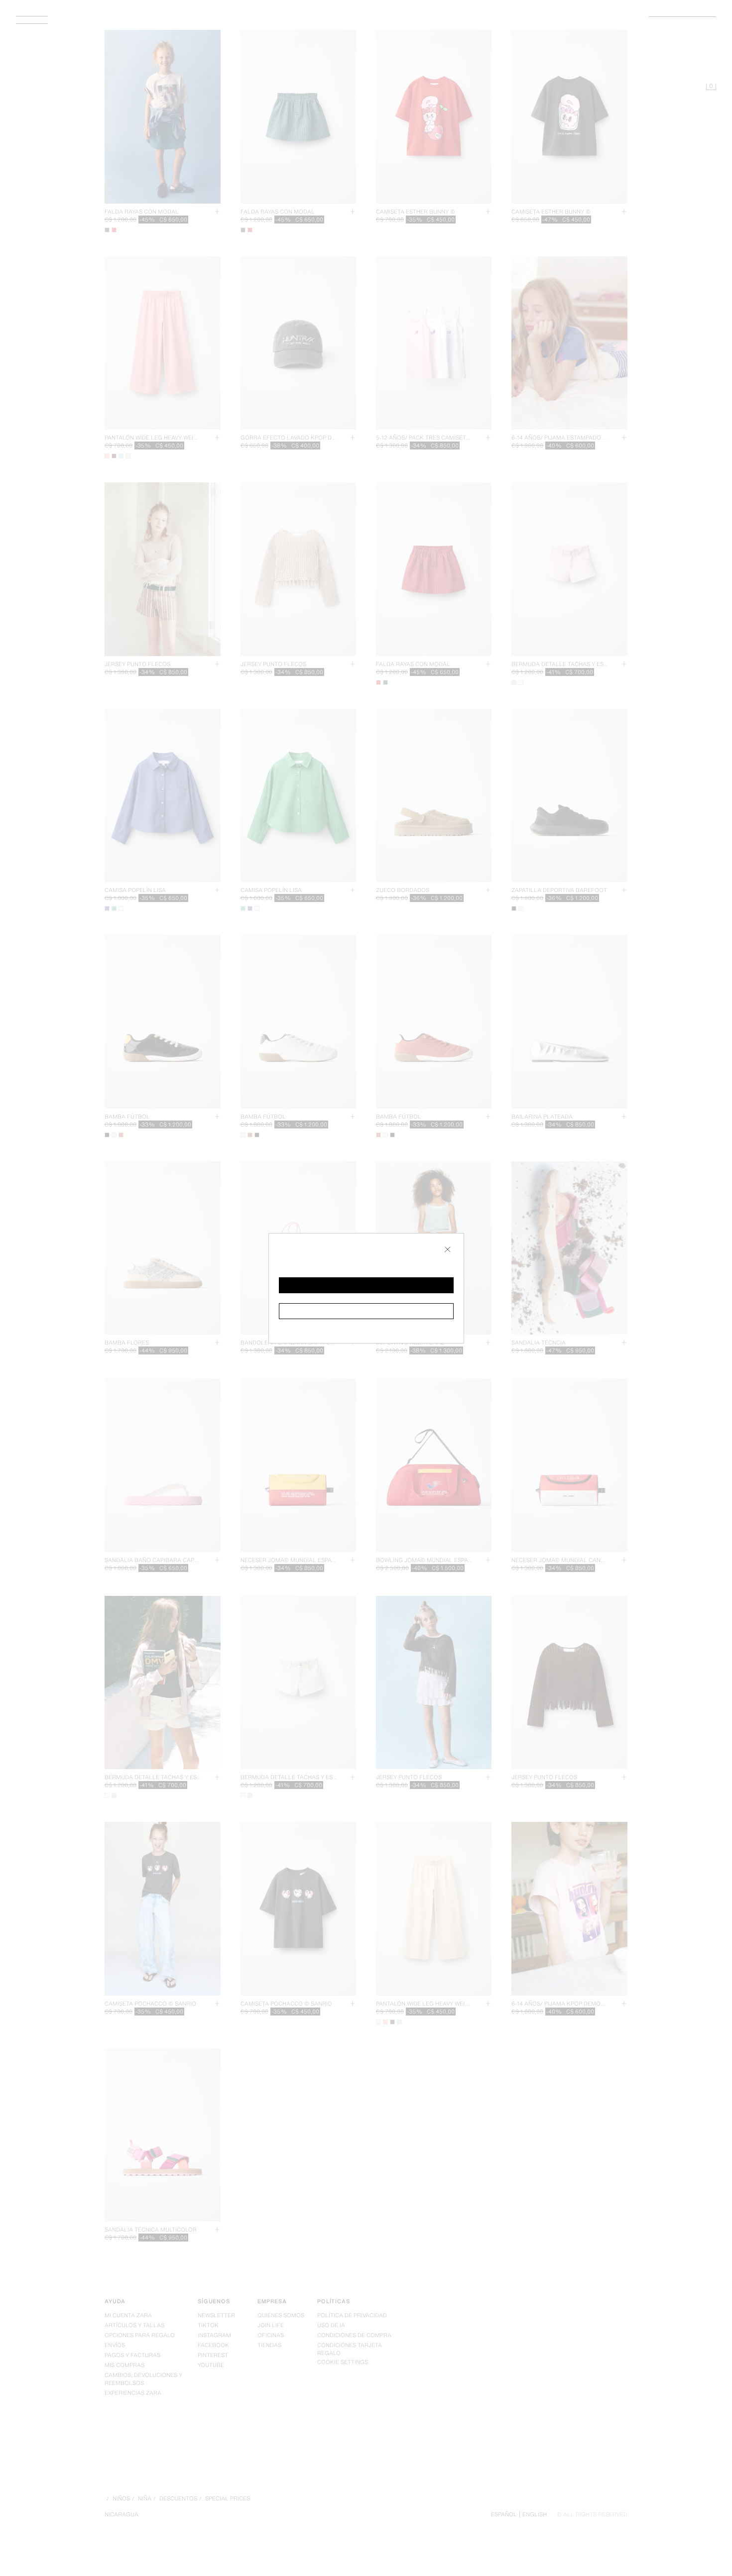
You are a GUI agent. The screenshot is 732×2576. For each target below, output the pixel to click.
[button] (366, 1285)
